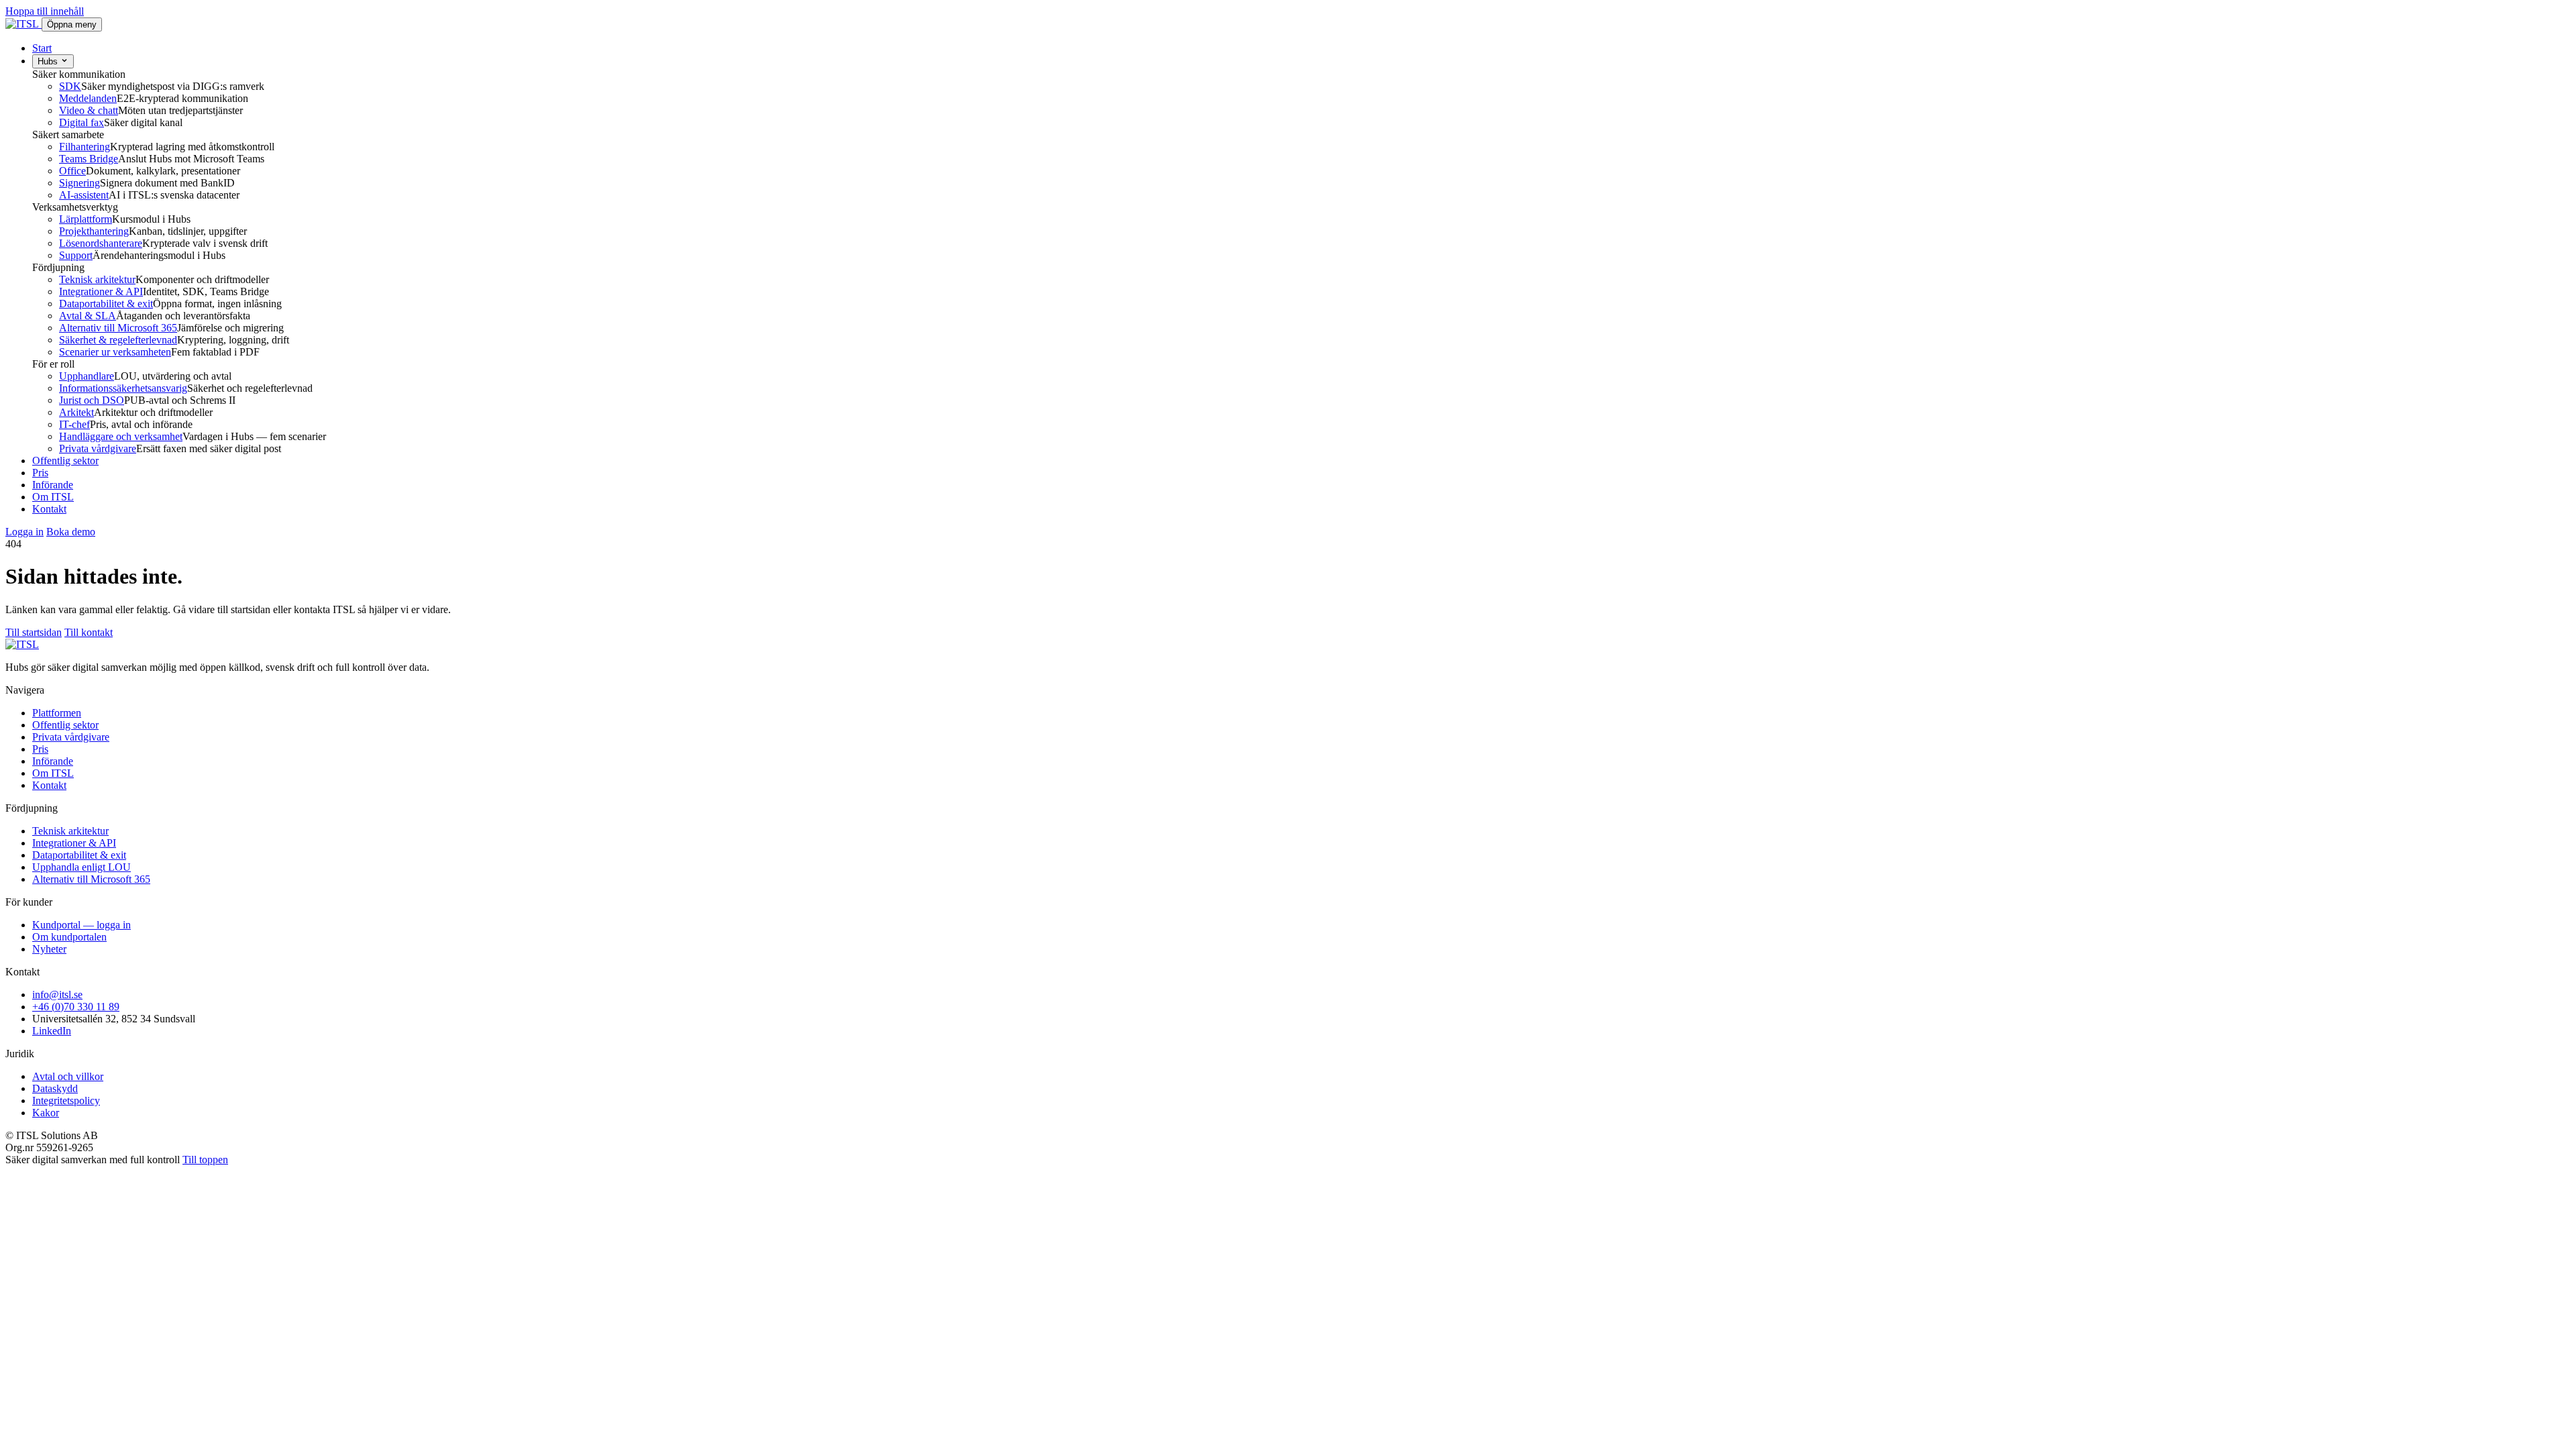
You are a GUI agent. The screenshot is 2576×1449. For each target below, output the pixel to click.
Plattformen (57, 713)
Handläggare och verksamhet (121, 436)
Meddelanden (88, 98)
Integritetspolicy (66, 1101)
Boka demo (71, 532)
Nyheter (49, 949)
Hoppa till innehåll (45, 11)
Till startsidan (34, 632)
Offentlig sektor (65, 461)
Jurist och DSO (92, 400)
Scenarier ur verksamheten (115, 352)
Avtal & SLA (88, 316)
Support (76, 255)
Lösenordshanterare (101, 243)
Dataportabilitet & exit (106, 304)
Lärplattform (86, 219)
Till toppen (205, 1160)
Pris (40, 473)
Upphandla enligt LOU (82, 867)
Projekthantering (94, 231)
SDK (70, 86)
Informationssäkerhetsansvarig (123, 388)
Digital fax (82, 122)
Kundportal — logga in (82, 925)
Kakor (46, 1113)
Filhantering (85, 147)
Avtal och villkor (68, 1076)
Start (42, 48)
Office (72, 171)
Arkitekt (76, 412)
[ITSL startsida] (23, 24)
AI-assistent (84, 195)
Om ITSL (53, 497)
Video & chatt (89, 110)
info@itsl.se (57, 995)
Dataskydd (55, 1088)
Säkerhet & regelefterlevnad (118, 340)
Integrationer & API (101, 291)
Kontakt (49, 509)
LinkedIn (52, 1031)
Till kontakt (89, 632)
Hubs (49, 61)
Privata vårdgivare (98, 448)
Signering (79, 183)
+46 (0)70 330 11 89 (76, 1007)
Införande (53, 485)
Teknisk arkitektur (97, 279)
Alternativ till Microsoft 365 (118, 328)
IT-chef (74, 424)
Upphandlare (87, 376)
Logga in (24, 532)
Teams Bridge (89, 159)
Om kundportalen (69, 937)
